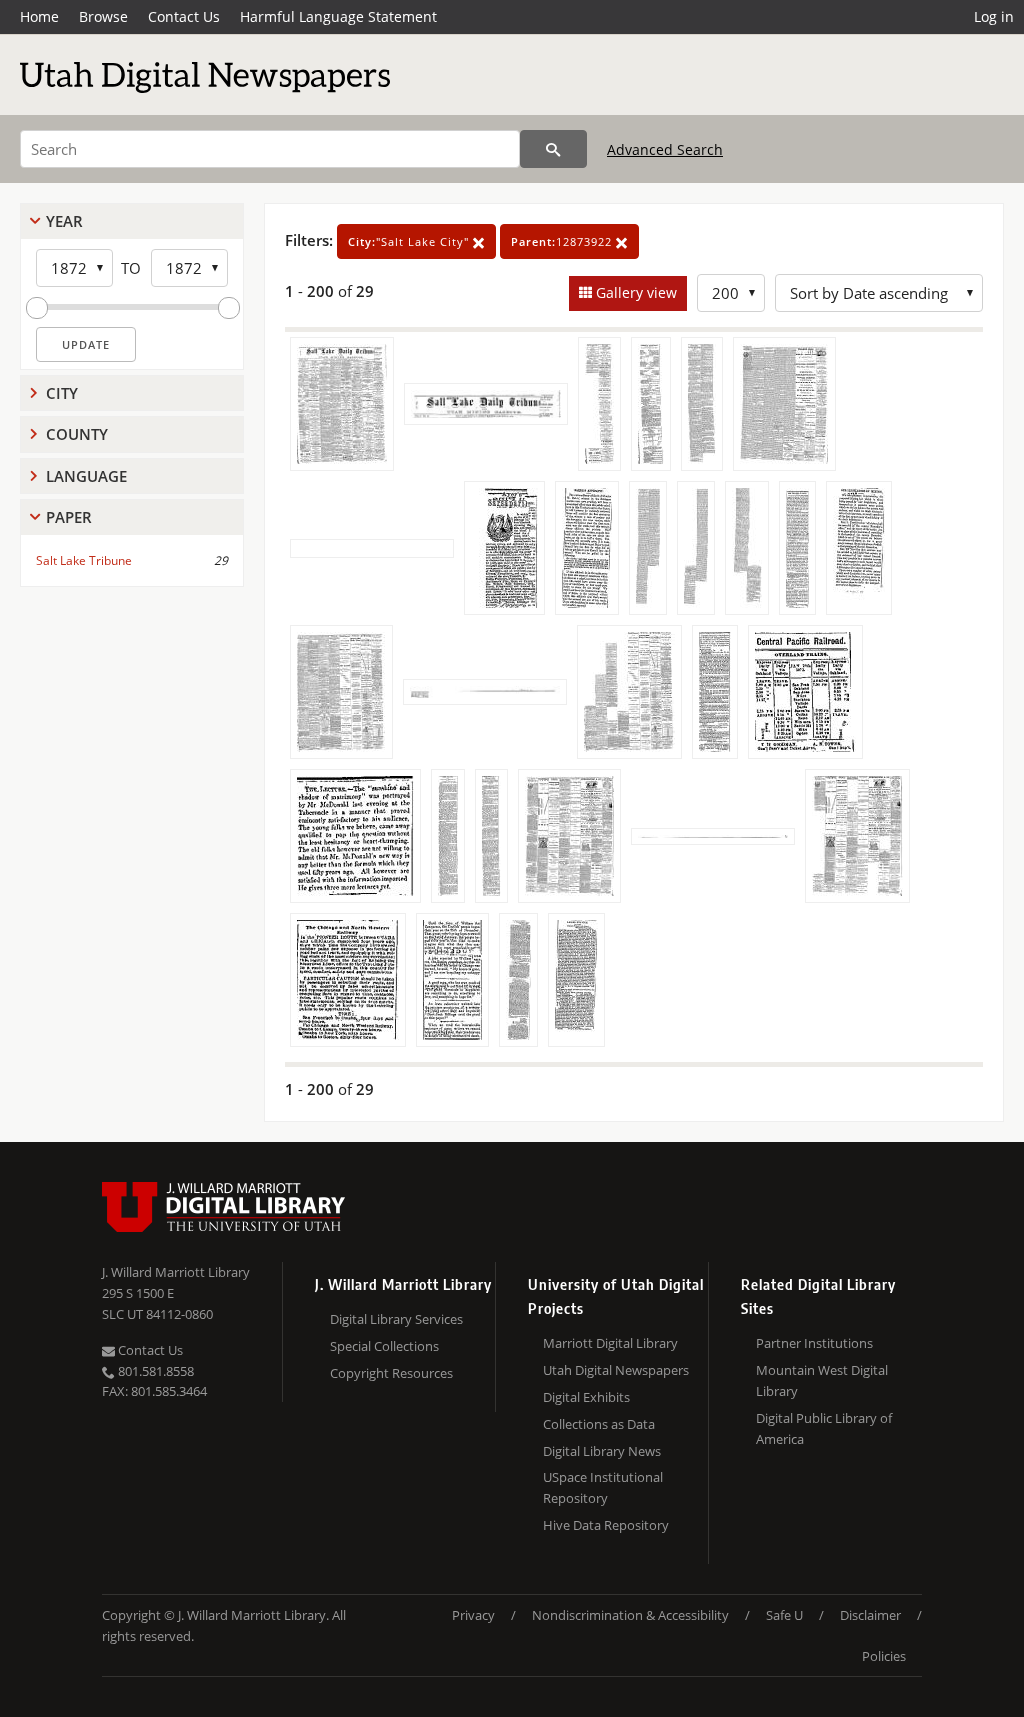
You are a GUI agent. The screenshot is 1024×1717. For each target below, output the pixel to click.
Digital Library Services (396, 1319)
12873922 (563, 241)
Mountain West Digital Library (822, 1380)
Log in (994, 16)
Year (64, 221)
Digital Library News (602, 1451)
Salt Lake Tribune (84, 560)
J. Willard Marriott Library (176, 1272)
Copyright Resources (391, 1373)
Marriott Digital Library (610, 1343)
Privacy (473, 1615)
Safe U (784, 1615)
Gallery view (634, 292)
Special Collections (384, 1346)
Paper (69, 517)
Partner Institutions (814, 1343)
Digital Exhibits (586, 1397)
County (77, 434)
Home (39, 16)
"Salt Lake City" (410, 241)
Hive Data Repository (606, 1525)
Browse (103, 16)
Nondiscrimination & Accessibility (630, 1615)
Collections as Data (599, 1424)
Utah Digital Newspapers (616, 1370)
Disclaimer (870, 1615)
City (62, 393)
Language (86, 476)
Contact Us (184, 16)
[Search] (553, 149)
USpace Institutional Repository (603, 1487)
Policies (884, 1656)
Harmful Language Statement (338, 16)
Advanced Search (665, 149)
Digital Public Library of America (824, 1428)
